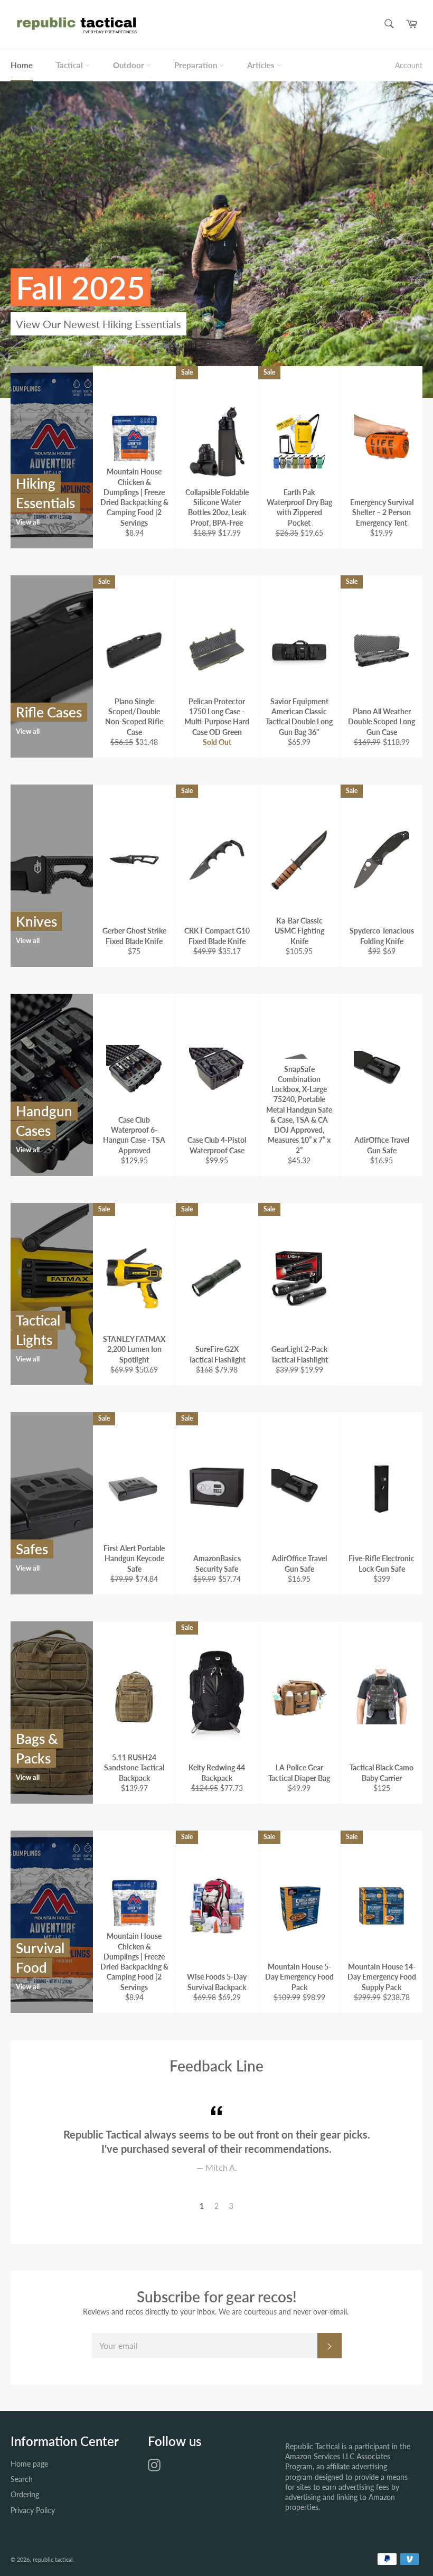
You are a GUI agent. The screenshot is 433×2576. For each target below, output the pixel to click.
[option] (216, 239)
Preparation (197, 65)
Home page (29, 2464)
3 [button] (231, 2206)
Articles (262, 65)
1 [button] (202, 2206)
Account (409, 65)
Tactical (70, 65)
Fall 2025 (81, 287)
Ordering (25, 2494)
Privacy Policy (33, 2510)
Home (22, 65)
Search (22, 2479)
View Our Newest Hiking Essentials (98, 324)
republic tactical (53, 2559)
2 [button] (216, 2206)
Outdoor (130, 65)
